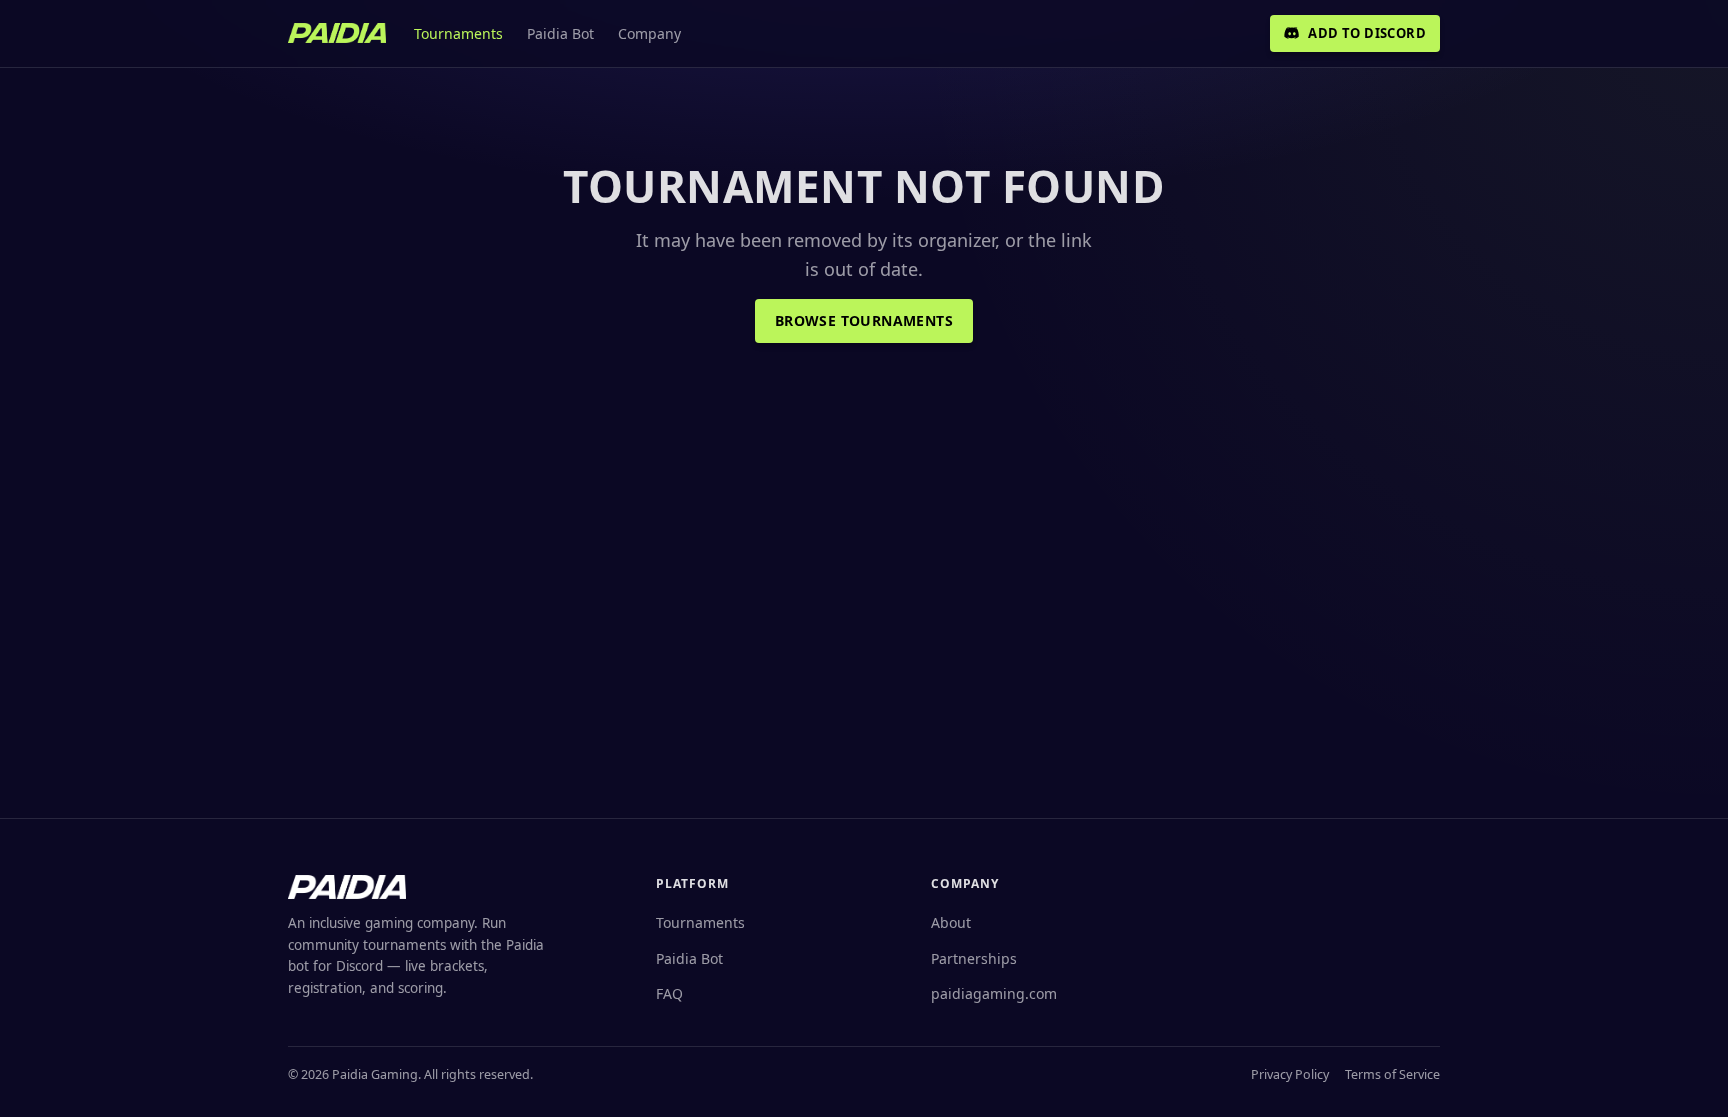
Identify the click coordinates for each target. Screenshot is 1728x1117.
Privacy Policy (1290, 1074)
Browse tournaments (864, 320)
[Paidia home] (337, 33)
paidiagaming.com (994, 993)
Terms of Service (1392, 1074)
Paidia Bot (560, 33)
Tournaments (458, 33)
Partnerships (974, 958)
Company (649, 33)
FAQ (669, 993)
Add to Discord (1367, 33)
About (951, 922)
